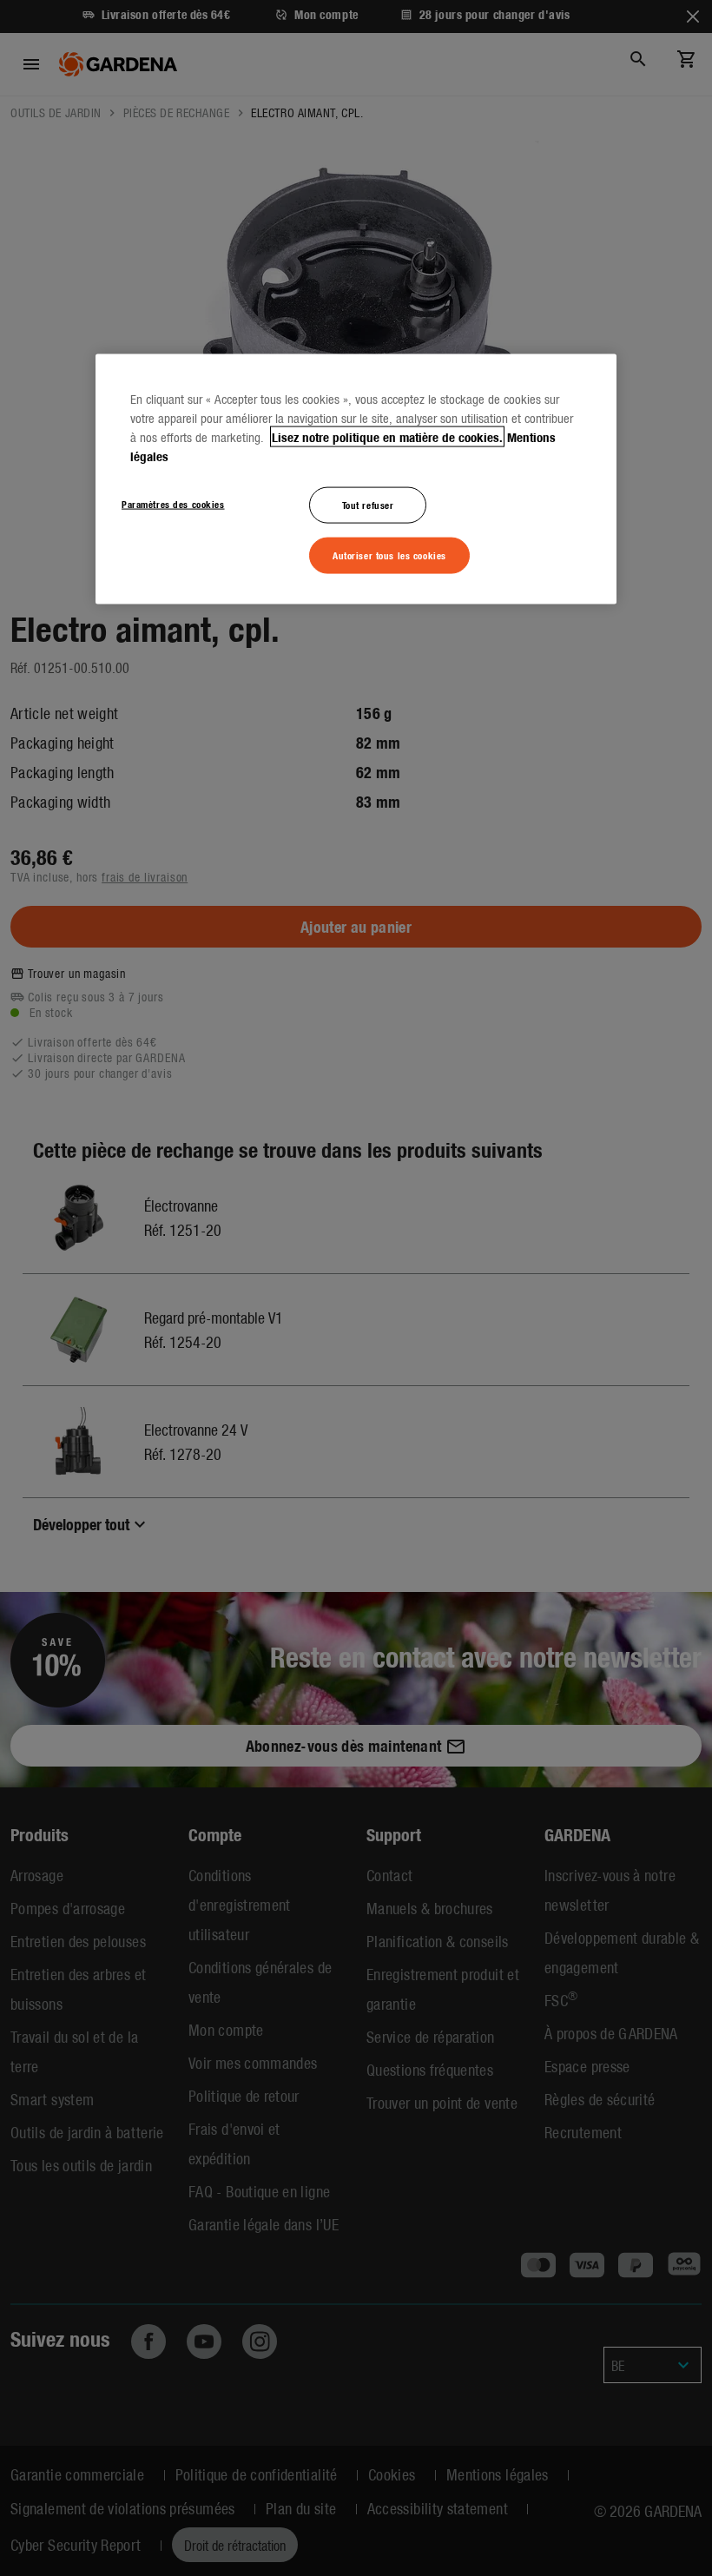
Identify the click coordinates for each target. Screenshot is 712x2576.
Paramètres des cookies (173, 503)
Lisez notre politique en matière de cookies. (387, 436)
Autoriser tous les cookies (389, 554)
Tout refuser (368, 504)
